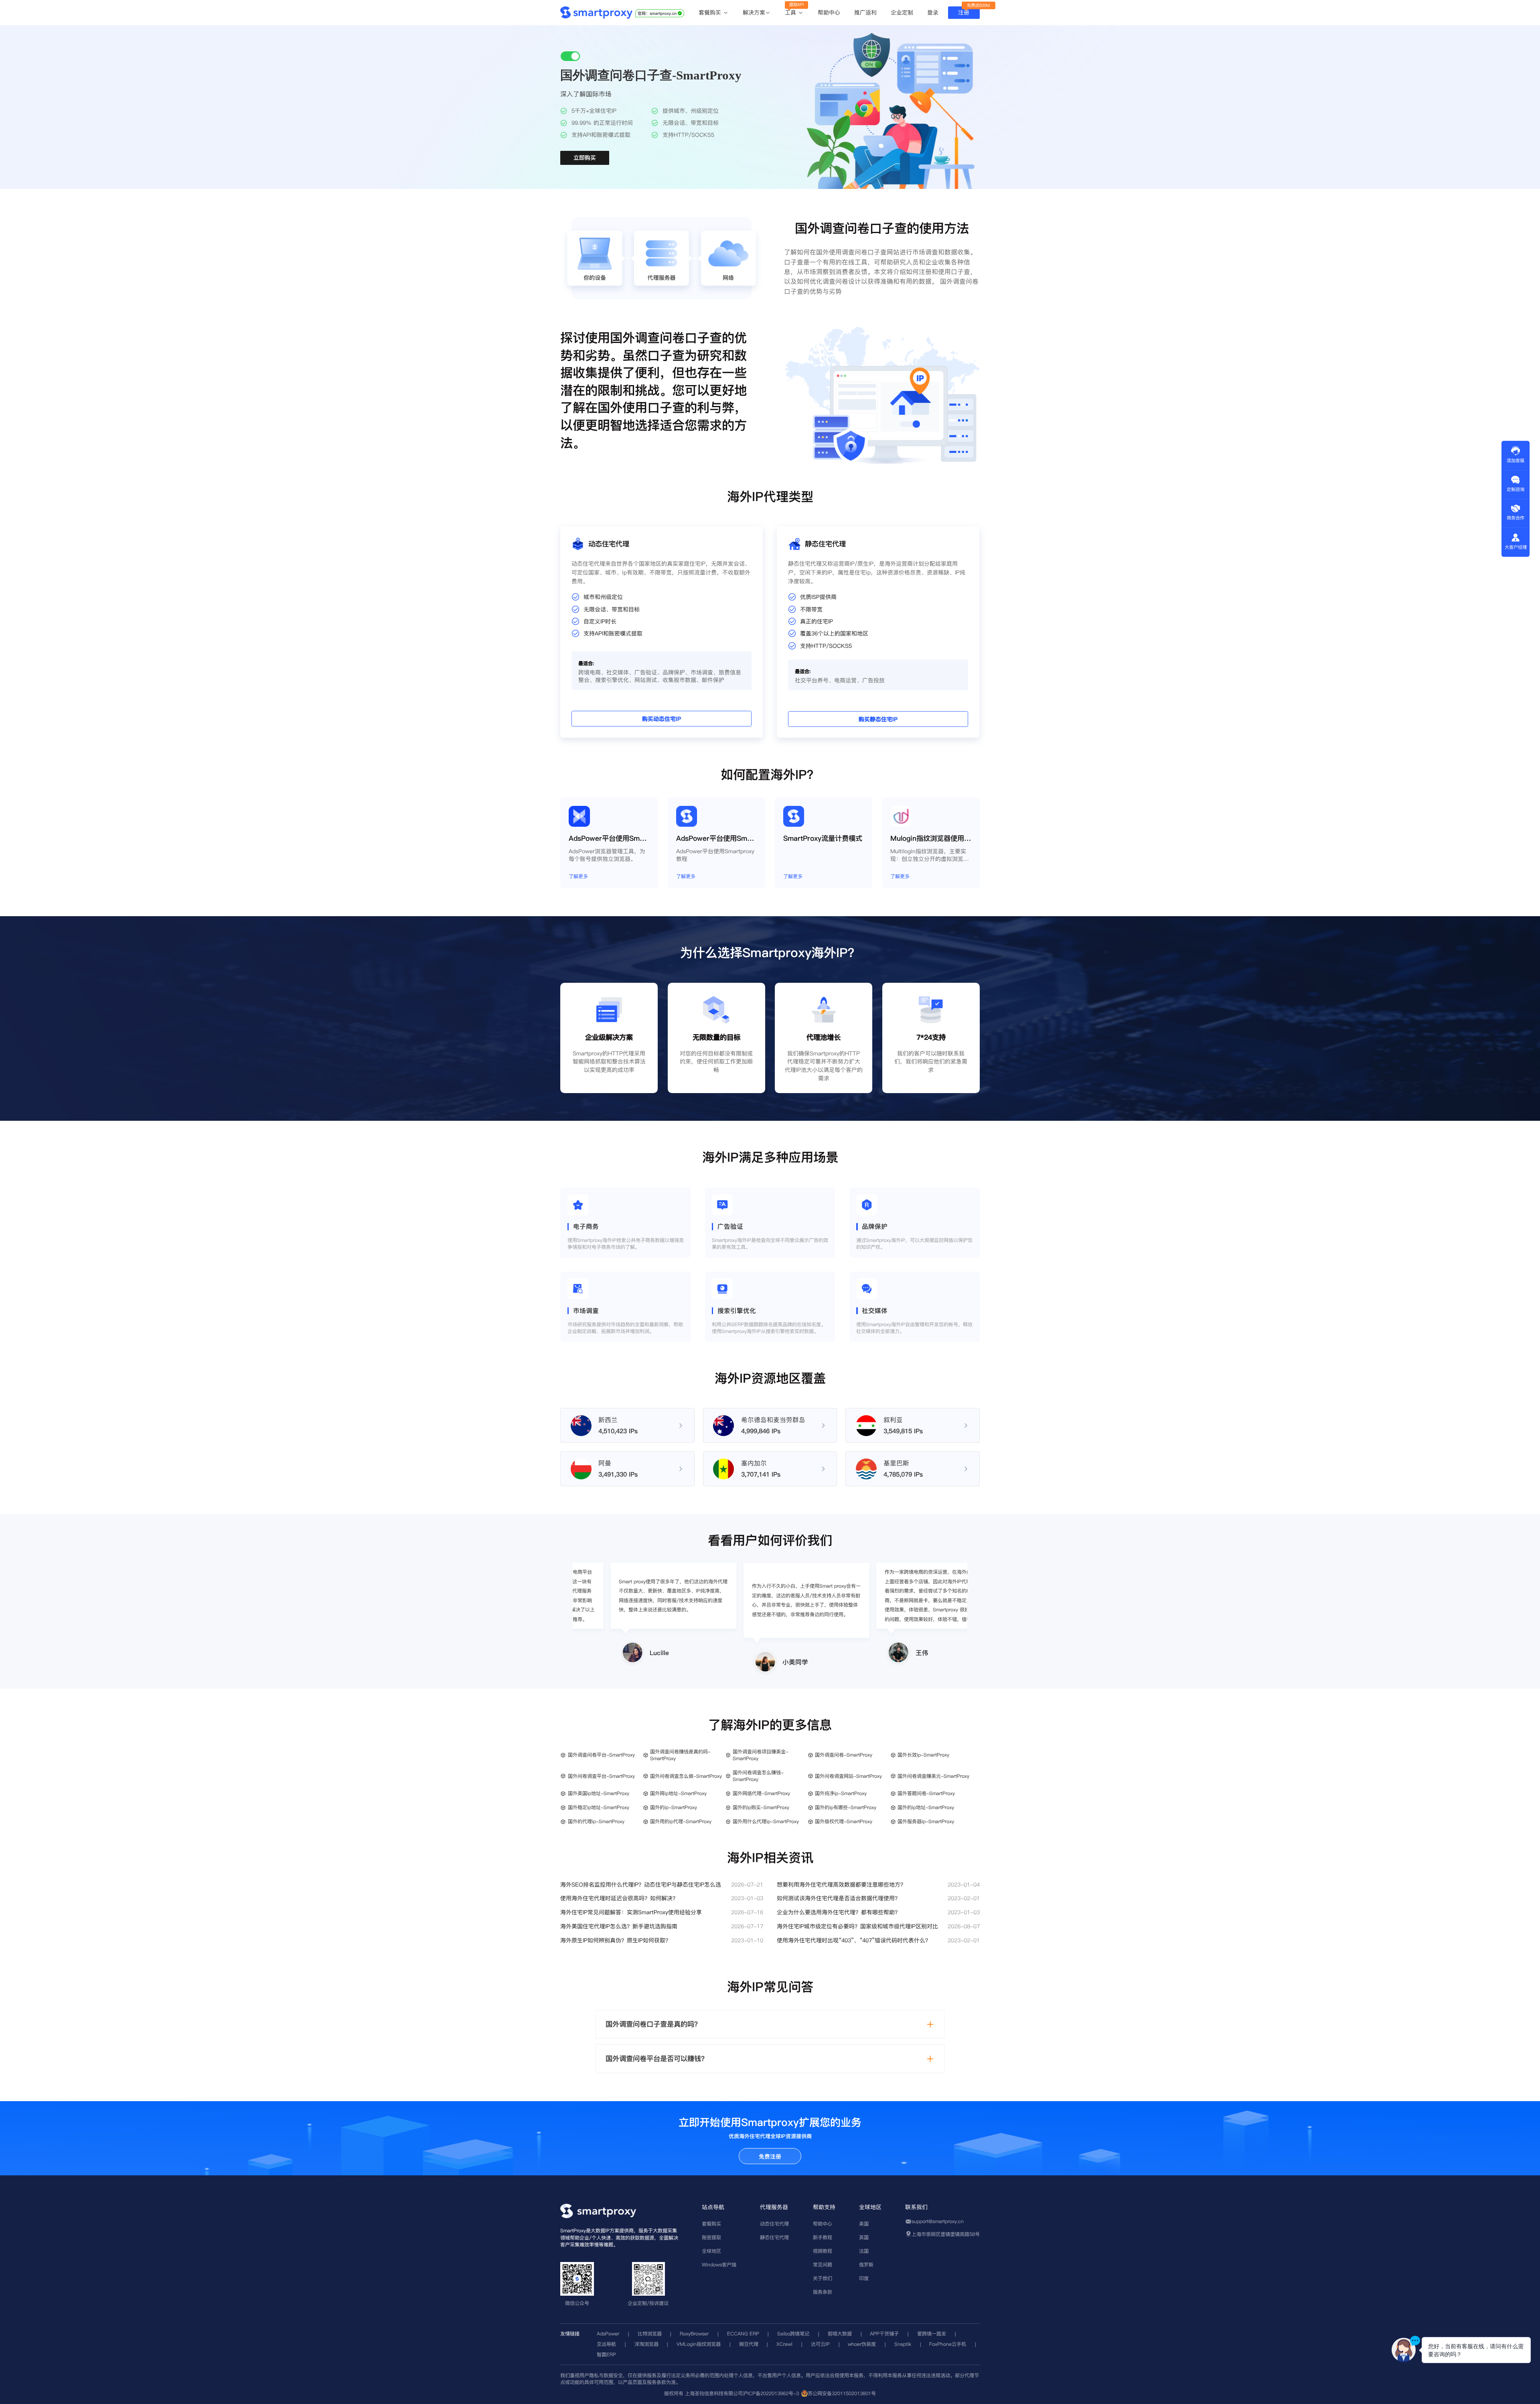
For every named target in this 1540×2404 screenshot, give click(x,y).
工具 (791, 13)
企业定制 (902, 12)
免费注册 (770, 2156)
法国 (864, 2251)
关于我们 (823, 2278)
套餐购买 (711, 13)
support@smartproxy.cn (938, 2221)
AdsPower (608, 2334)
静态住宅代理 (774, 2237)
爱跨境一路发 (932, 2334)
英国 (864, 2237)
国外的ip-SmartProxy (674, 1807)
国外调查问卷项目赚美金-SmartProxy (761, 1755)
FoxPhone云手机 (948, 2344)
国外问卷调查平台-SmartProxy (601, 1776)
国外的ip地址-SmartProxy (926, 1807)
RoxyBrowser (694, 2334)
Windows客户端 (719, 2265)
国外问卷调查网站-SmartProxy (848, 1776)
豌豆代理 (749, 2344)
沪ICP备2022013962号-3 (771, 2393)
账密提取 (711, 2237)
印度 (864, 2278)
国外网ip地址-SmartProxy (678, 1793)
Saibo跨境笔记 (793, 2334)
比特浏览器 (650, 2334)
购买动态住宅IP (662, 719)
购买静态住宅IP (878, 720)
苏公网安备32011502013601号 (842, 2393)
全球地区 (711, 2251)
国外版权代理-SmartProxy (844, 1821)
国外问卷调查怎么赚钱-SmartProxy (758, 1776)
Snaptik (903, 2344)
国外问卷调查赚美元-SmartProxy (933, 1776)
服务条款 (823, 2292)
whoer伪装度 (862, 2344)
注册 (964, 12)
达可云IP (820, 2344)
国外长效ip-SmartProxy (923, 1755)
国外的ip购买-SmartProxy (761, 1807)
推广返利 (865, 12)
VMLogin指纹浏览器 (699, 2344)
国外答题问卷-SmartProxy (926, 1793)
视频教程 (823, 2251)
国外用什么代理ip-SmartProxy (766, 1821)
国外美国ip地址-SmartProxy (599, 1793)
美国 (864, 2224)
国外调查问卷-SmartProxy (844, 1755)
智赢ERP (606, 2354)
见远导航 (606, 2344)
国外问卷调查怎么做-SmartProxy (686, 1776)
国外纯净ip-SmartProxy (841, 1793)
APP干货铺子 (884, 2334)
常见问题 (823, 2265)
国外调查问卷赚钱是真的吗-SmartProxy (680, 1755)
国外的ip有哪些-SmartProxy (846, 1807)
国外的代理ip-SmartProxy (596, 1821)
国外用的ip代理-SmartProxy (681, 1821)
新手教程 (823, 2237)
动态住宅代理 (774, 2224)
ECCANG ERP (743, 2334)
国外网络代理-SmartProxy (761, 1793)
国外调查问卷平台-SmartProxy (601, 1755)
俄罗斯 (866, 2265)
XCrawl (784, 2344)
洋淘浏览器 (646, 2344)
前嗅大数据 (840, 2334)
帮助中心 (829, 12)
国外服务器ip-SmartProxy (926, 1821)
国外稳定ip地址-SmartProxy (599, 1807)
